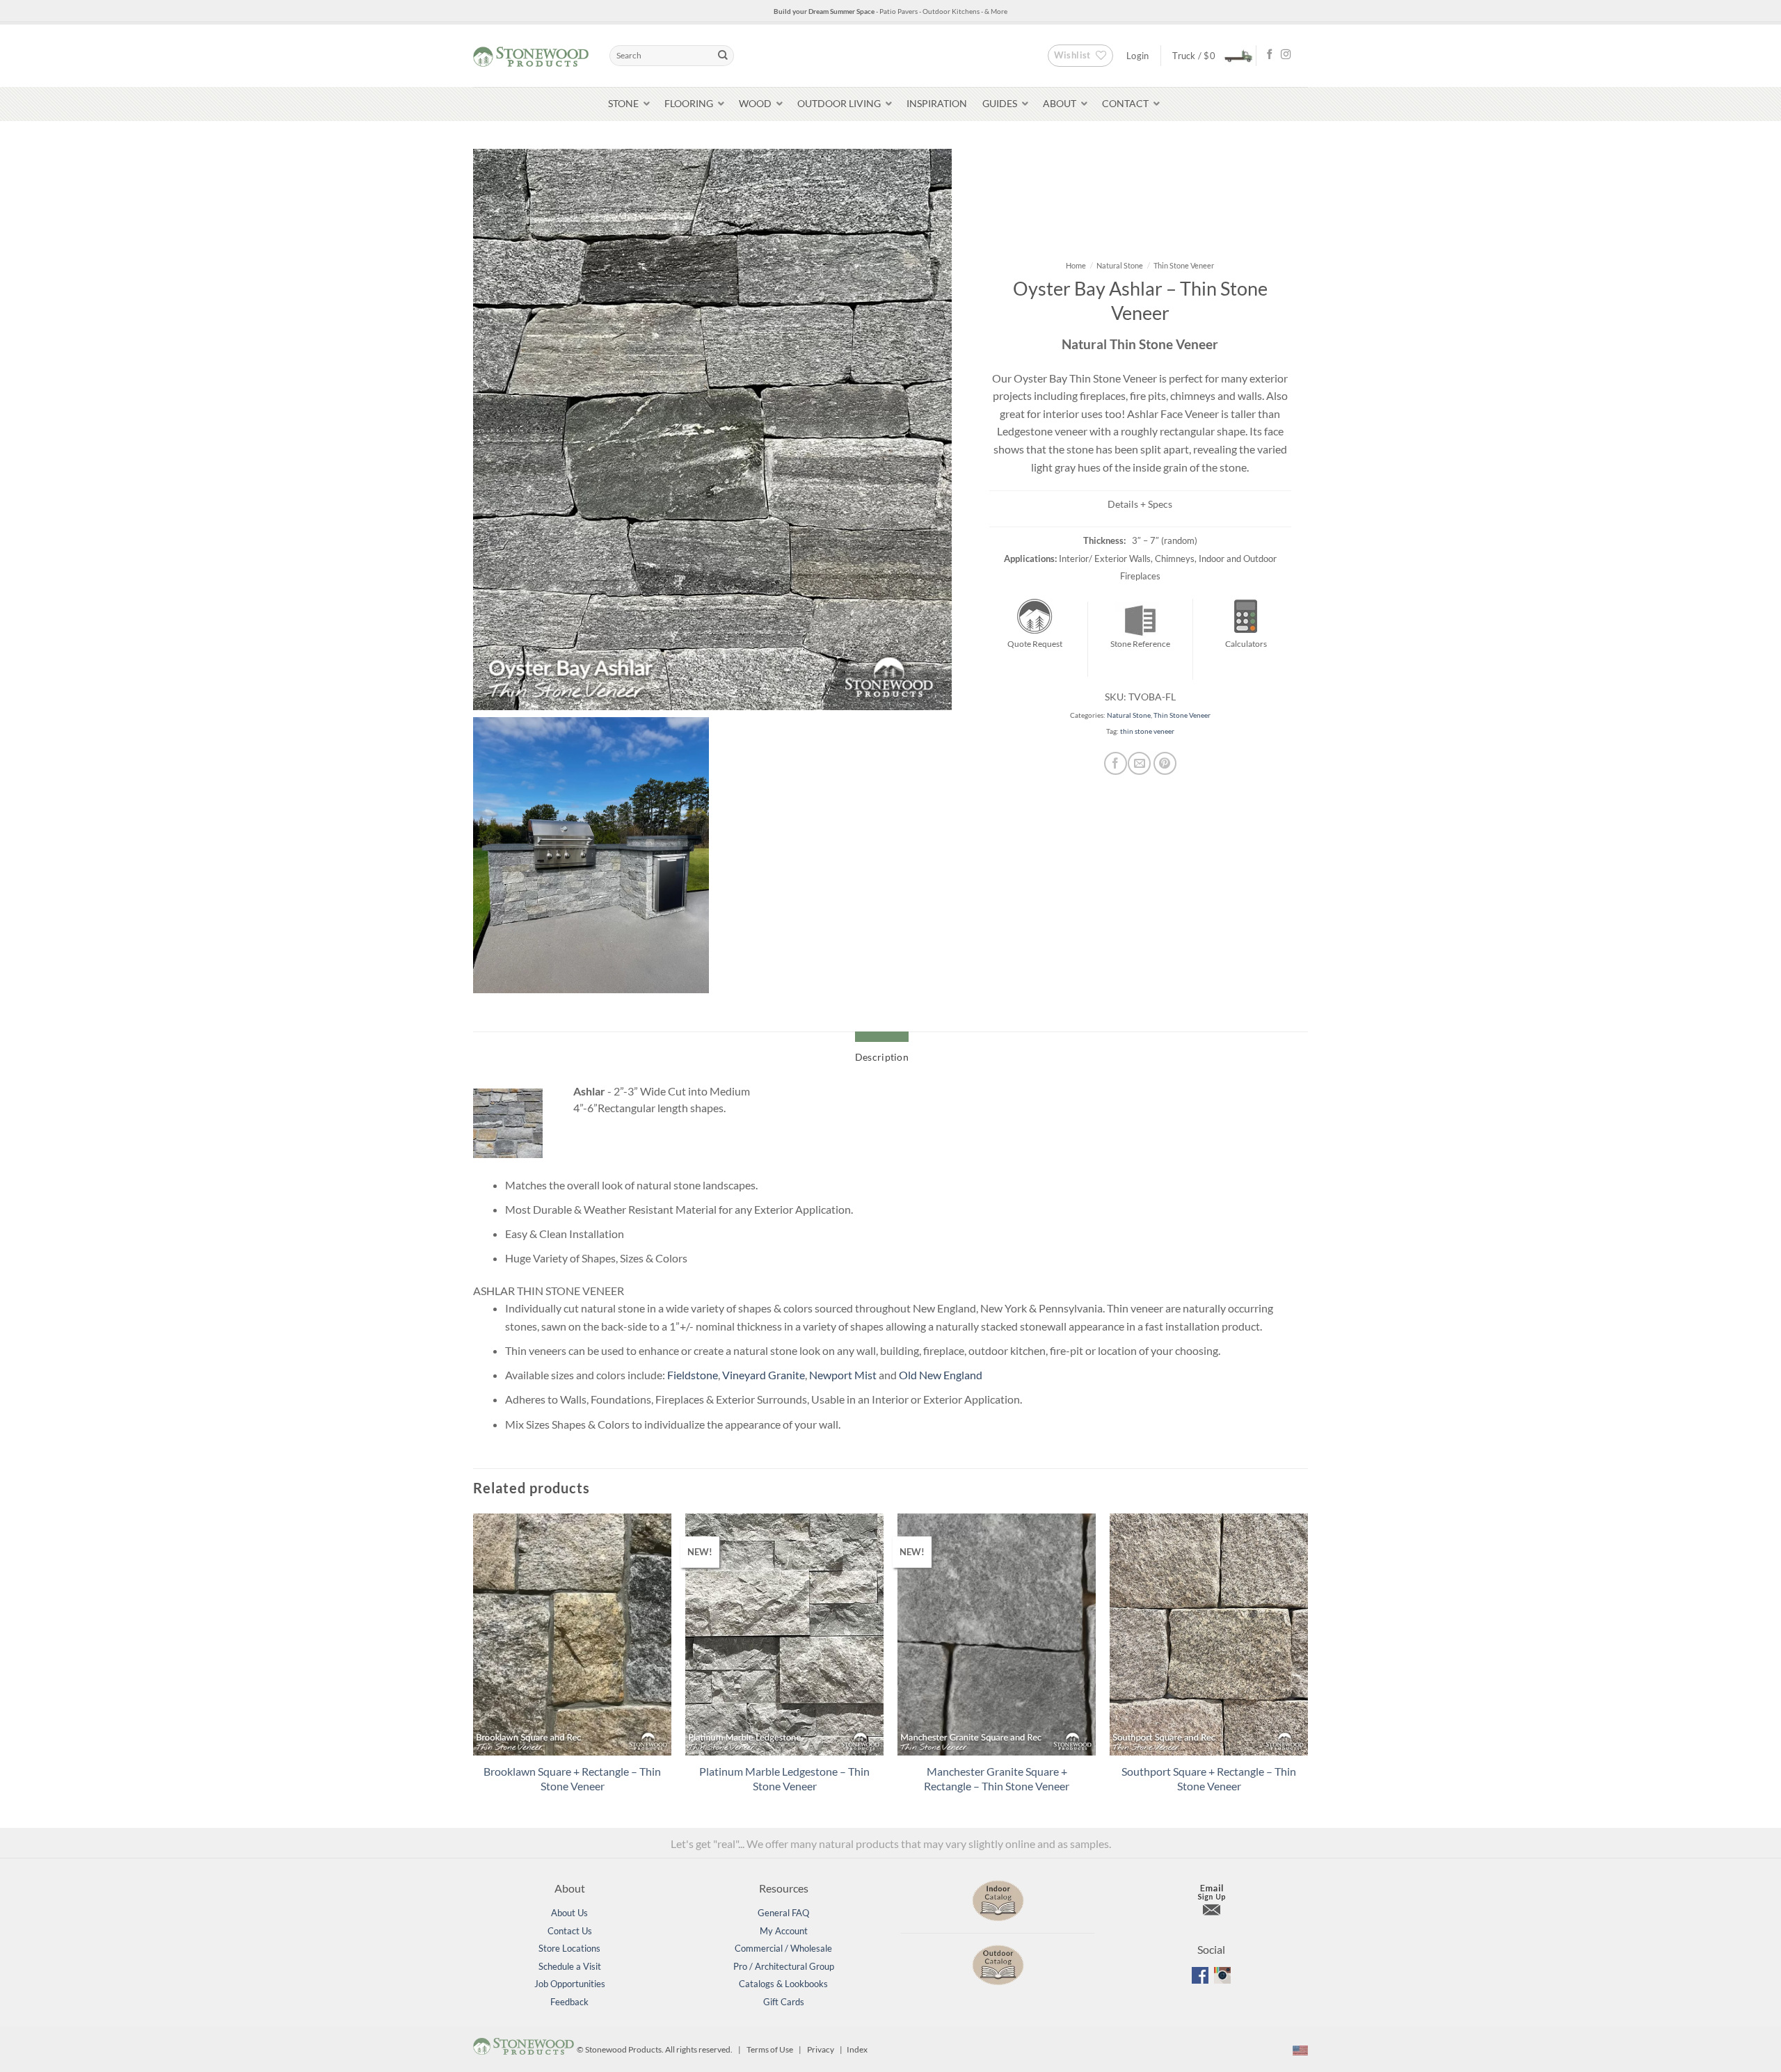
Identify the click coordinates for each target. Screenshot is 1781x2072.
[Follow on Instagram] (1286, 55)
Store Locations (569, 1948)
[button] (1208, 55)
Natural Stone (1120, 265)
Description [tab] (882, 1057)
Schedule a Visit (570, 1966)
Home (1076, 265)
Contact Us (570, 1931)
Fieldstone (693, 1375)
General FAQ (783, 1913)
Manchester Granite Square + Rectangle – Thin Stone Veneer (997, 1778)
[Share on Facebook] (1116, 763)
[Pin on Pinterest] (1165, 763)
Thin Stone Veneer (1184, 265)
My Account (784, 1931)
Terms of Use (770, 2049)
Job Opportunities (570, 1984)
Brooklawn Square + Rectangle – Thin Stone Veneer (572, 1778)
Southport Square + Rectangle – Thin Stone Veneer (1209, 1778)
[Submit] (723, 56)
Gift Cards (784, 2002)
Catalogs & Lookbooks (783, 1984)
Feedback (569, 2002)
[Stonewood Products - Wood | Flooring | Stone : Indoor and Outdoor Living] (531, 55)
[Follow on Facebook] (1270, 55)
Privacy (821, 2049)
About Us (569, 1913)
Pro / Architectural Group (784, 1966)
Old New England (941, 1375)
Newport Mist (843, 1375)
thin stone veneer (1147, 731)
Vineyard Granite (764, 1375)
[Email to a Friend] (1139, 763)
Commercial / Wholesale (783, 1948)
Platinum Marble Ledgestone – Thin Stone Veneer (784, 1778)
